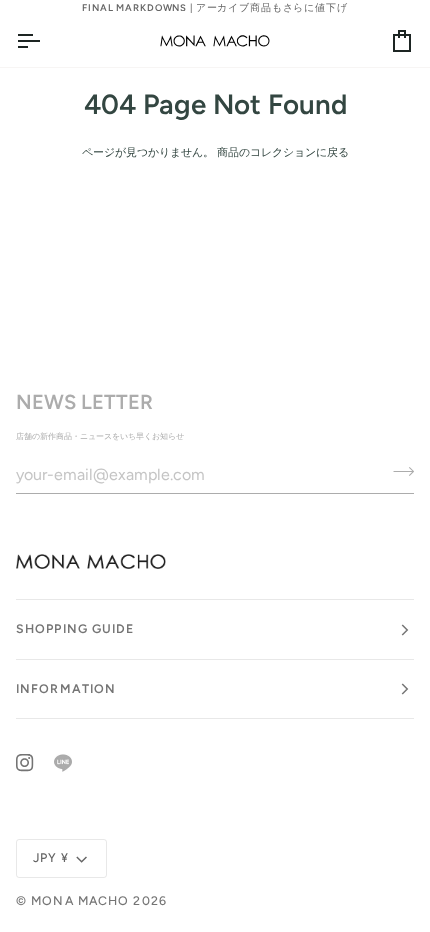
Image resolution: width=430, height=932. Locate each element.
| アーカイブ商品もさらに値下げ (214, 7)
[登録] (397, 472)
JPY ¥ (51, 857)
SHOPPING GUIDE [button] (75, 628)
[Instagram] (25, 763)
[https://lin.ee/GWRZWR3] (63, 763)
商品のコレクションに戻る (283, 152)
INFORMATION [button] (66, 688)
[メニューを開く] (46, 40)
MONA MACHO (80, 900)
